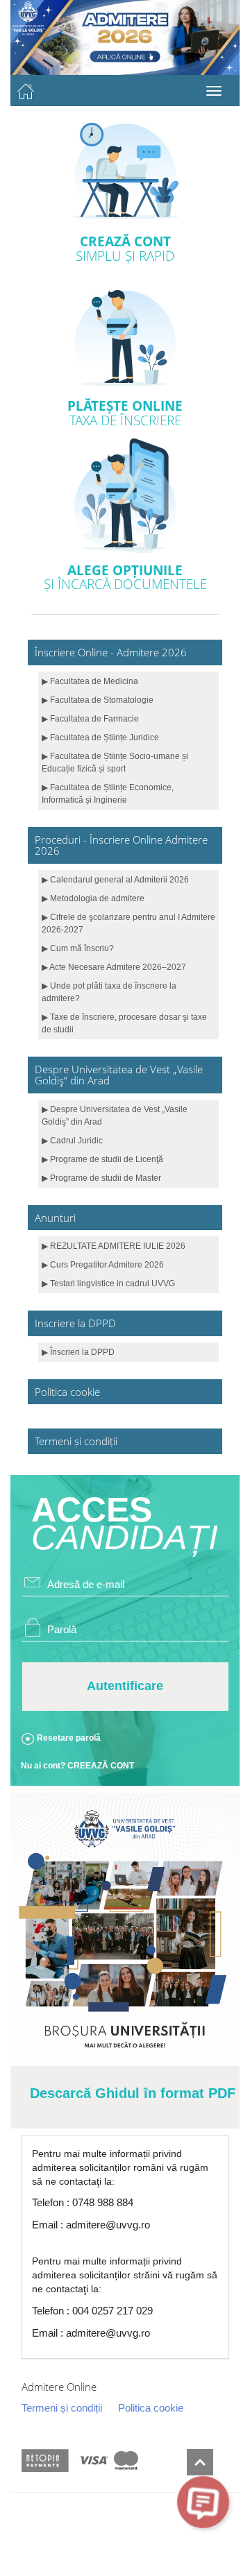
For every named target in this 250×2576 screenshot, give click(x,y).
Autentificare (125, 1686)
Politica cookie (151, 2408)
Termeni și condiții (62, 2408)
